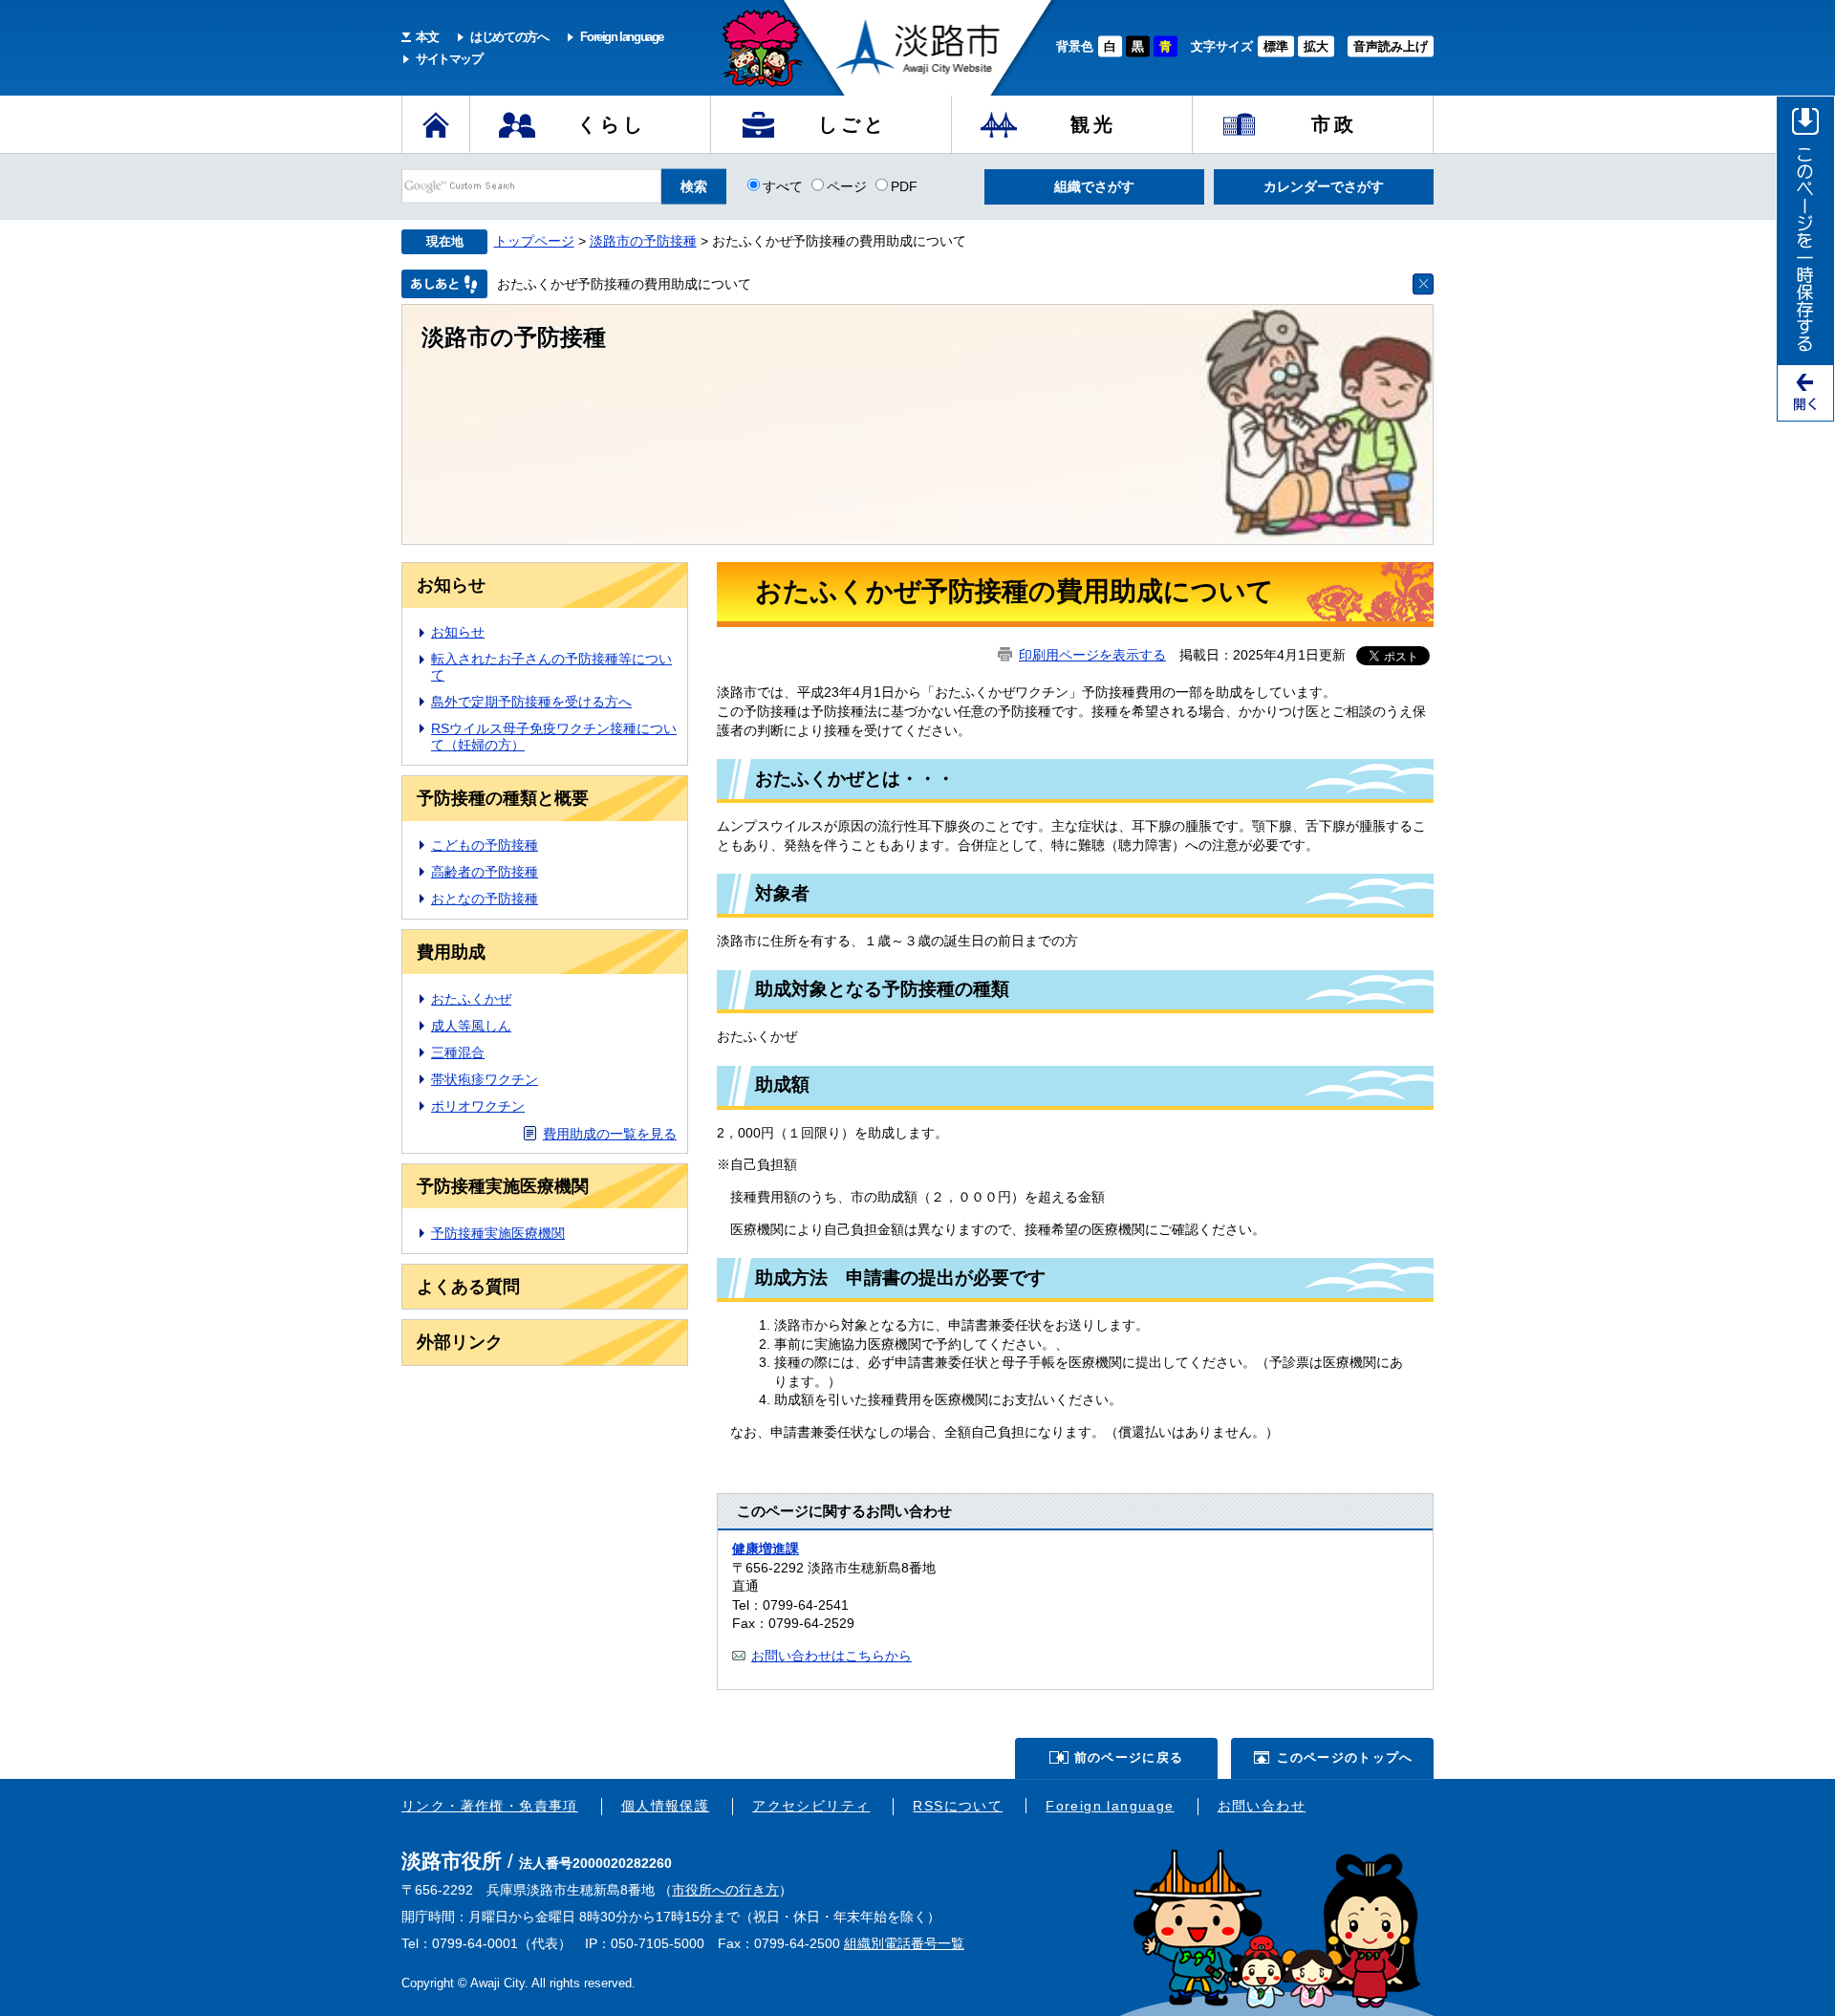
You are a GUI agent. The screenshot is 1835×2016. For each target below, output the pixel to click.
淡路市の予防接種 (643, 241)
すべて (783, 185)
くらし (612, 124)
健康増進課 (766, 1549)
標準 (1276, 46)
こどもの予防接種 (485, 845)
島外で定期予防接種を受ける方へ (531, 702)
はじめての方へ (509, 37)
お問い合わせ (1262, 1806)
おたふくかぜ (471, 999)
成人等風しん (471, 1026)
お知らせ (451, 585)
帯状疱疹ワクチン (485, 1079)
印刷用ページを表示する (1092, 655)
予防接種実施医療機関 (503, 1186)
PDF (904, 185)
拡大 (1316, 46)
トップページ (534, 241)
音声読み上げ (1391, 46)
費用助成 (451, 952)
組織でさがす (1094, 186)
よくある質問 (468, 1287)
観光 (1093, 124)
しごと (853, 124)
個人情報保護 (665, 1806)
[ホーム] (436, 124)
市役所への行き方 (725, 1890)
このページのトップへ (1345, 1757)
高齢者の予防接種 (485, 872)
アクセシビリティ (811, 1806)
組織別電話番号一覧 (904, 1943)
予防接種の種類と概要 (503, 798)
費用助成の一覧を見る (610, 1134)
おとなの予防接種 (485, 899)
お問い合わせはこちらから (831, 1656)
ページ (847, 185)
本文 (427, 37)
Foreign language (622, 37)
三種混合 (458, 1052)
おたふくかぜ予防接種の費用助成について (624, 284)
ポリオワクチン (478, 1106)
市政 (1334, 124)
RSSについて (958, 1806)
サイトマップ (449, 59)
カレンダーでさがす (1324, 186)
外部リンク (460, 1342)
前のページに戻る (1129, 1757)
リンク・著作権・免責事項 (490, 1806)
